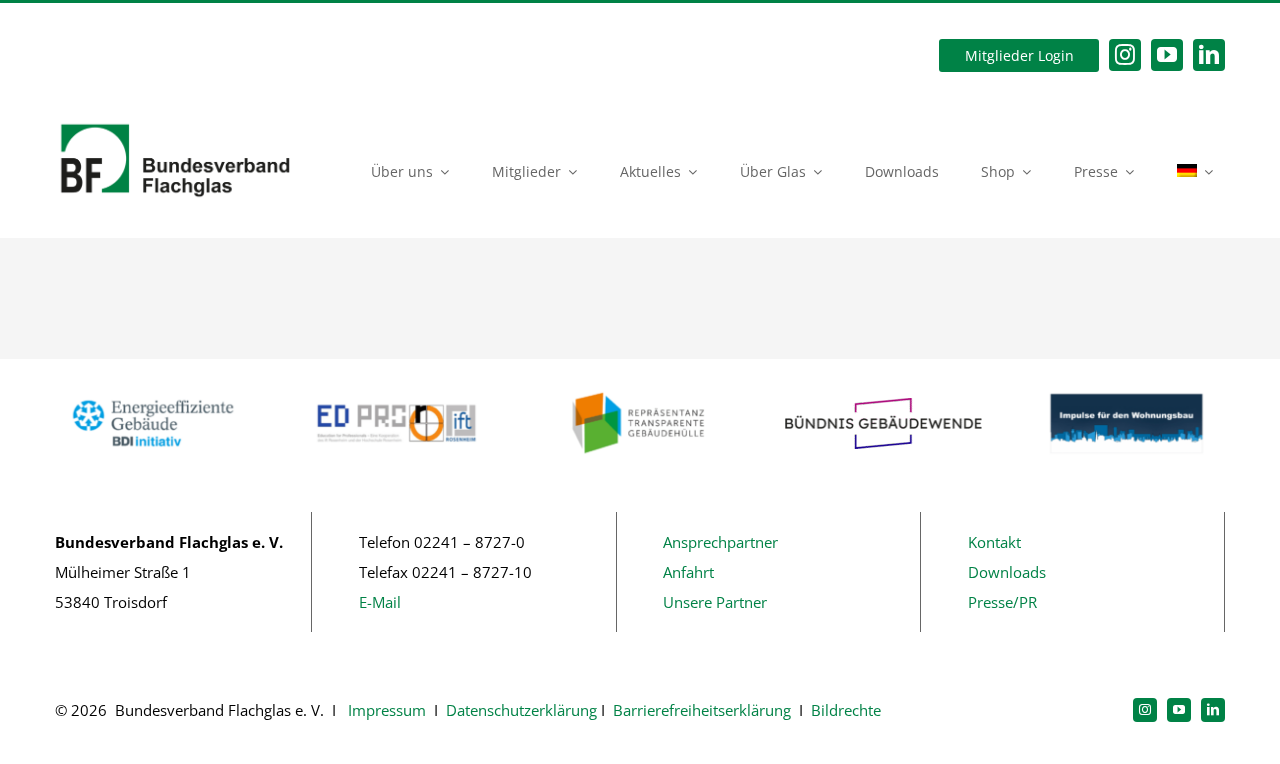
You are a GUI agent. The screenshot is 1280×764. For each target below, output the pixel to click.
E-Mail (380, 602)
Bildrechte (846, 710)
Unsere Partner (715, 602)
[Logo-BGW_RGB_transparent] (883, 405)
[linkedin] (1209, 55)
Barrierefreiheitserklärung (702, 710)
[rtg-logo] (640, 390)
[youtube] (1167, 55)
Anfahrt (688, 572)
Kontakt (994, 542)
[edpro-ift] (396, 390)
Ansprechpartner (720, 542)
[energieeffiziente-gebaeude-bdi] (153, 390)
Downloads (1007, 572)
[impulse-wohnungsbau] (1126, 390)
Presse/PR (1002, 602)
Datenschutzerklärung (521, 710)
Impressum (385, 710)
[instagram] (1125, 55)
